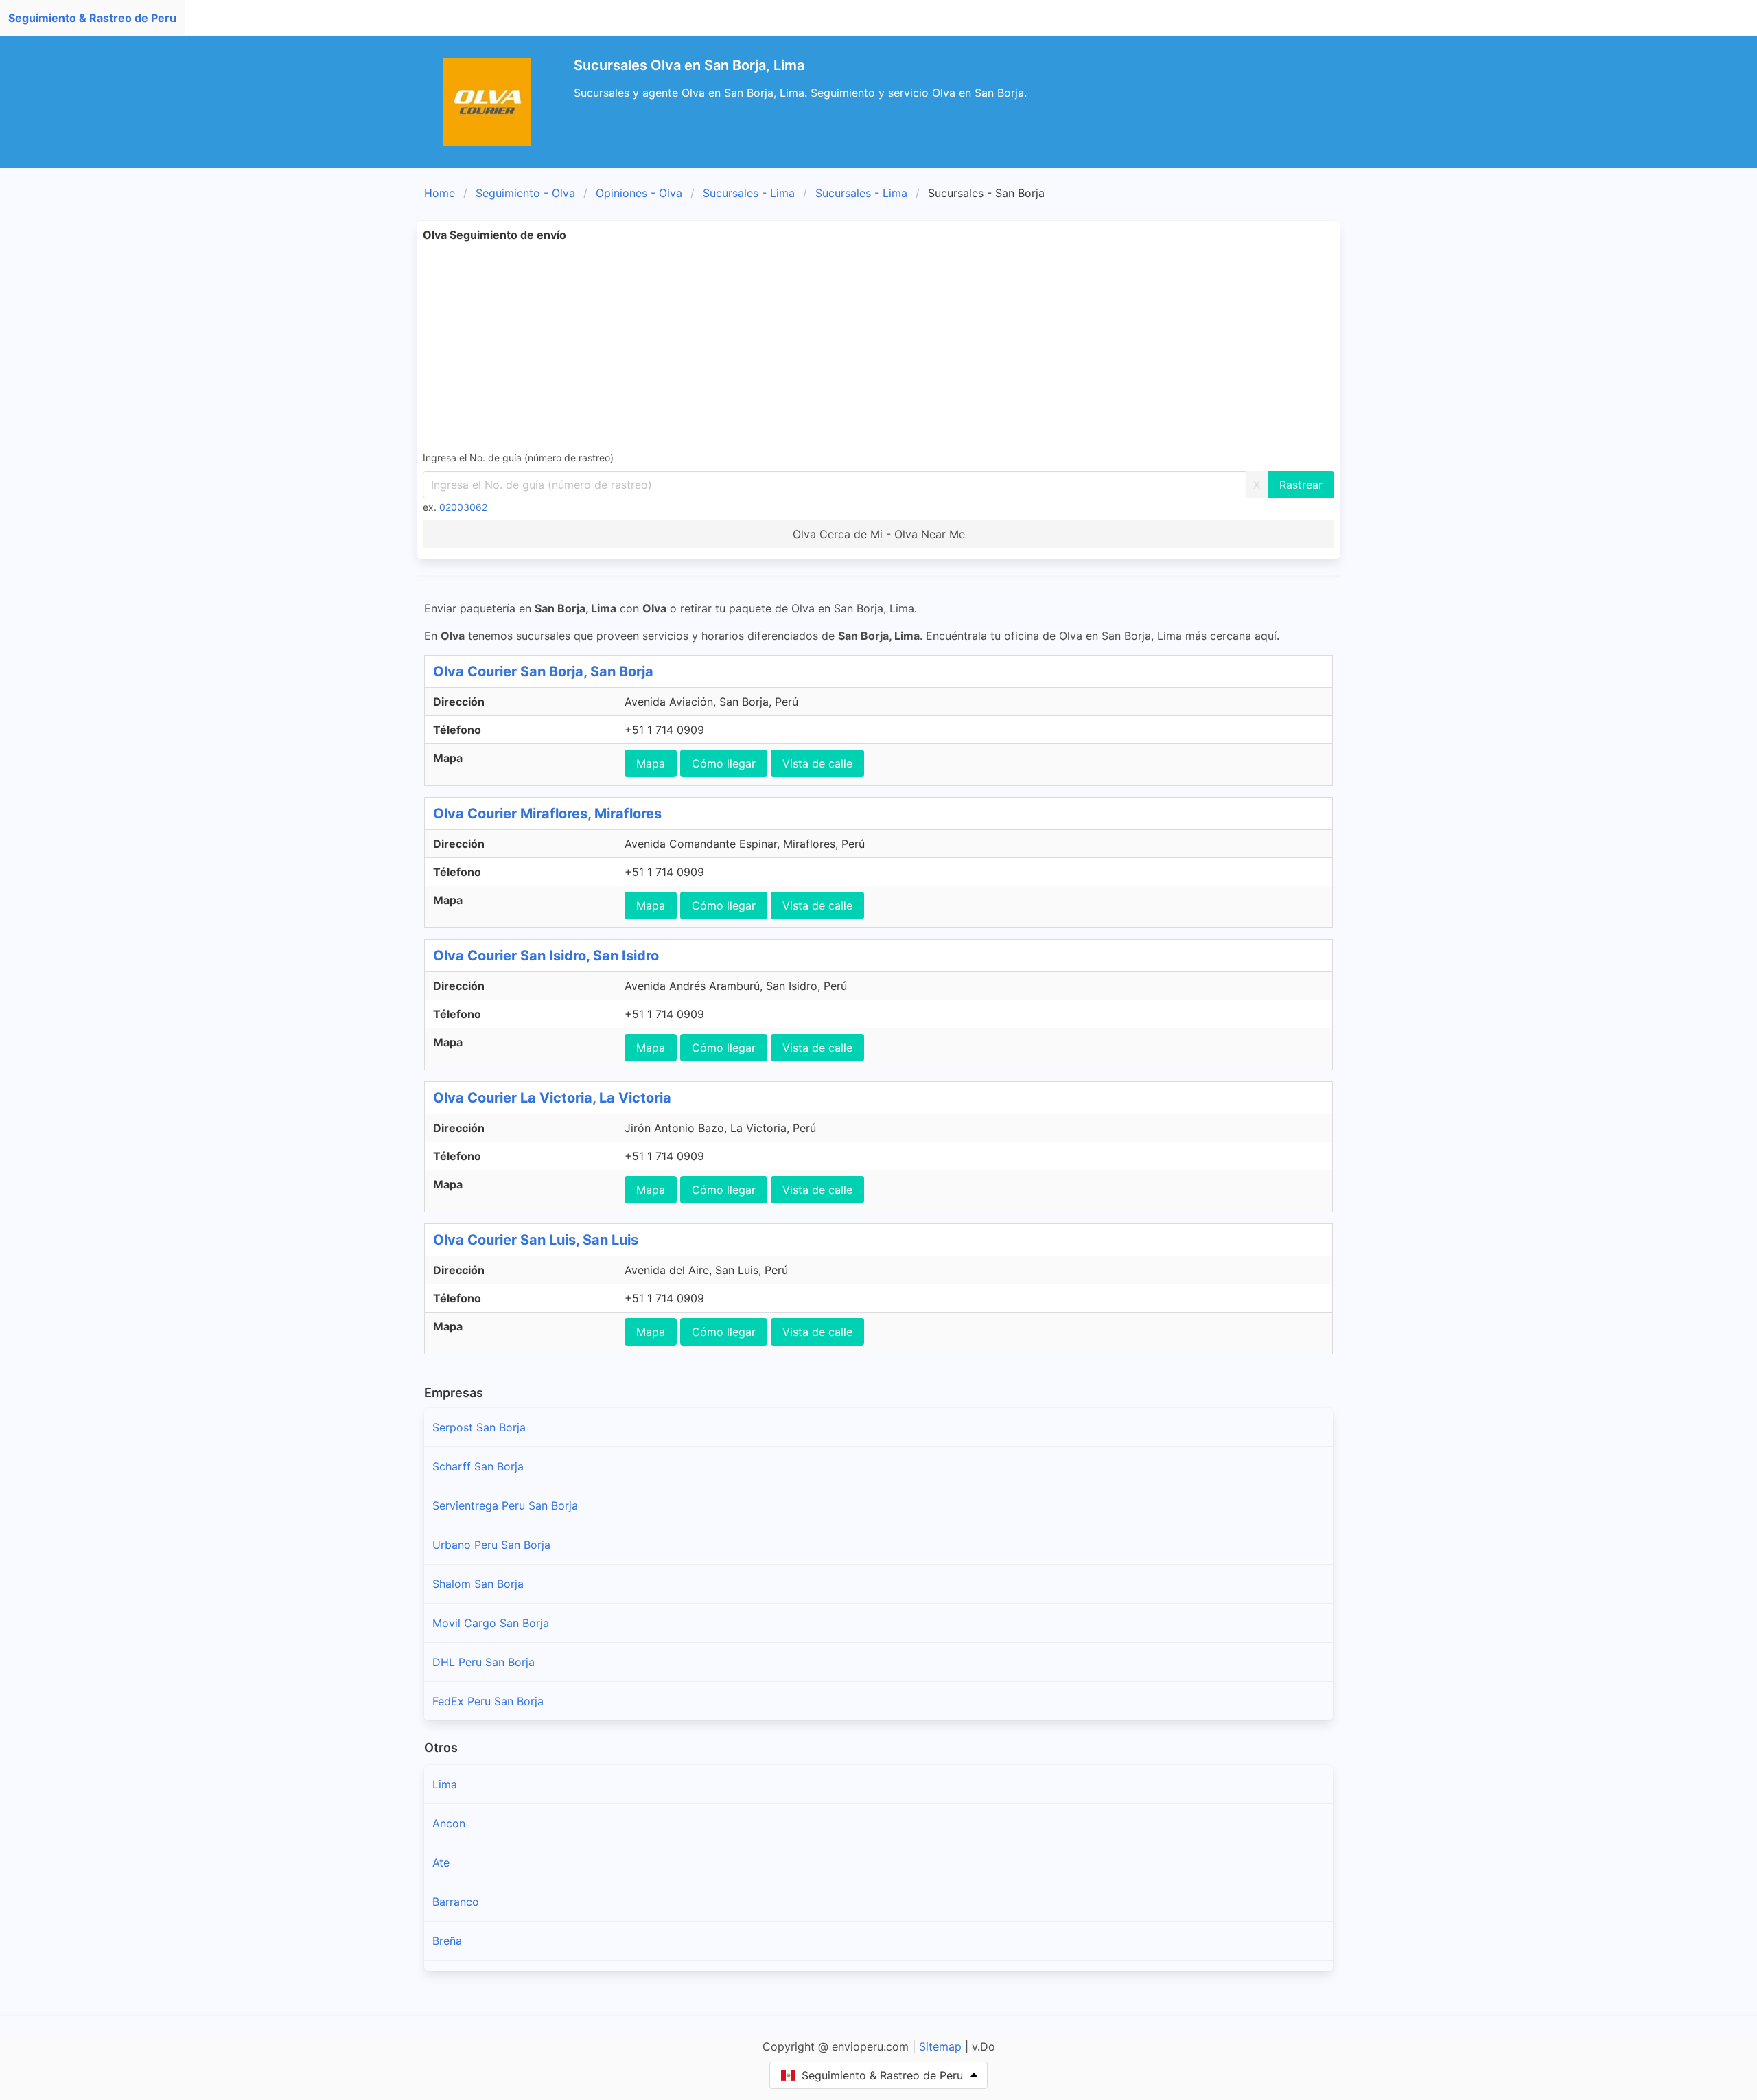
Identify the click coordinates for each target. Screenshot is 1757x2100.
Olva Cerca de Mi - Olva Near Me (879, 534)
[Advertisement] (878, 346)
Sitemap (940, 2046)
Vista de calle (817, 763)
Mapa (651, 763)
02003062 (463, 507)
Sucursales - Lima (749, 193)
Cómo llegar (724, 763)
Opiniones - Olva (639, 193)
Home (440, 193)
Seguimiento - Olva (525, 193)
